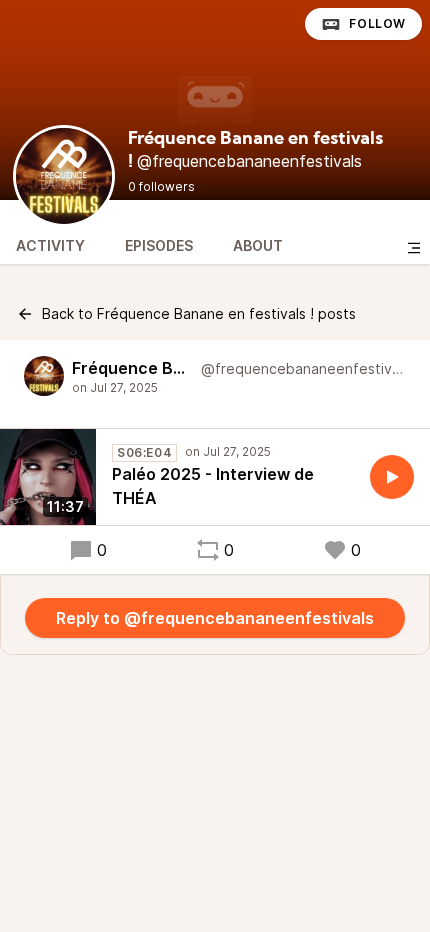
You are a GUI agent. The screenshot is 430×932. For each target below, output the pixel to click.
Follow (377, 23)
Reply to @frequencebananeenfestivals (215, 618)
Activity (50, 245)
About (258, 245)
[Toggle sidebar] (414, 248)
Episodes (159, 245)
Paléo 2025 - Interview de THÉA (213, 486)
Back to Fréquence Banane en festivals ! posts (199, 313)
